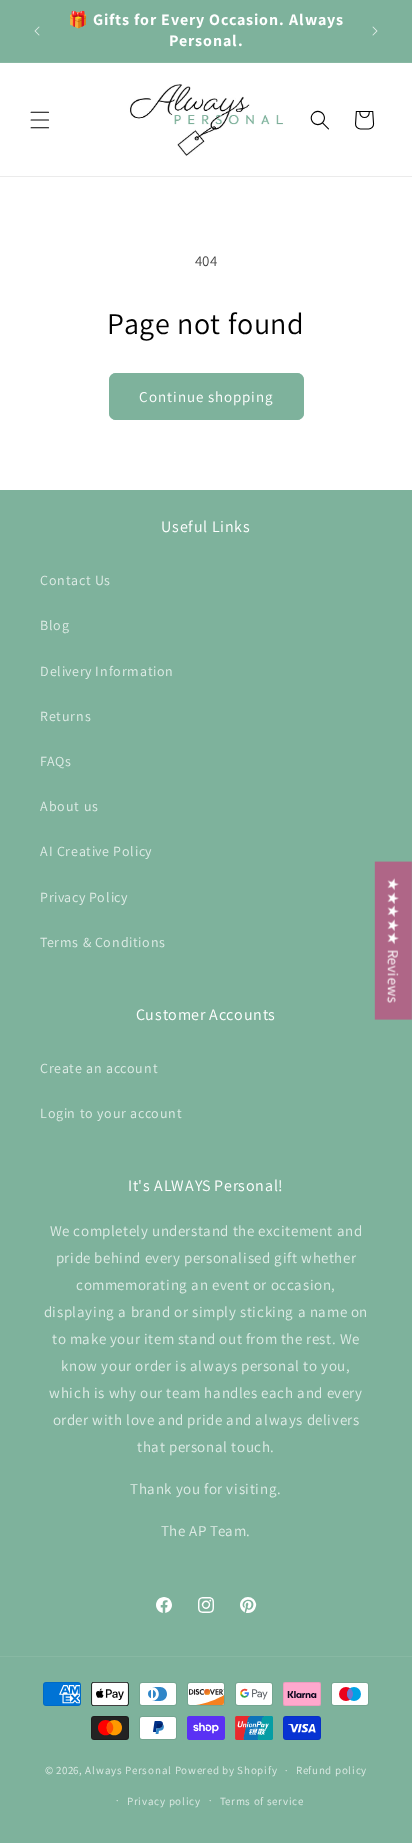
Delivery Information (107, 671)
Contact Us (75, 580)
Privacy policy (164, 1801)
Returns (65, 716)
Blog (54, 625)
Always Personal (128, 1770)
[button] (40, 120)
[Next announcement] (375, 31)
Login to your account (111, 1113)
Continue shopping (206, 396)
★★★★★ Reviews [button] (393, 940)
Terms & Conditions (103, 942)
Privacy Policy (83, 897)
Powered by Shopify (226, 1770)
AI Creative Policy (96, 851)
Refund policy (331, 1770)
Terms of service (262, 1801)
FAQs (55, 761)
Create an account (99, 1068)
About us (69, 806)
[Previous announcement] (37, 31)
